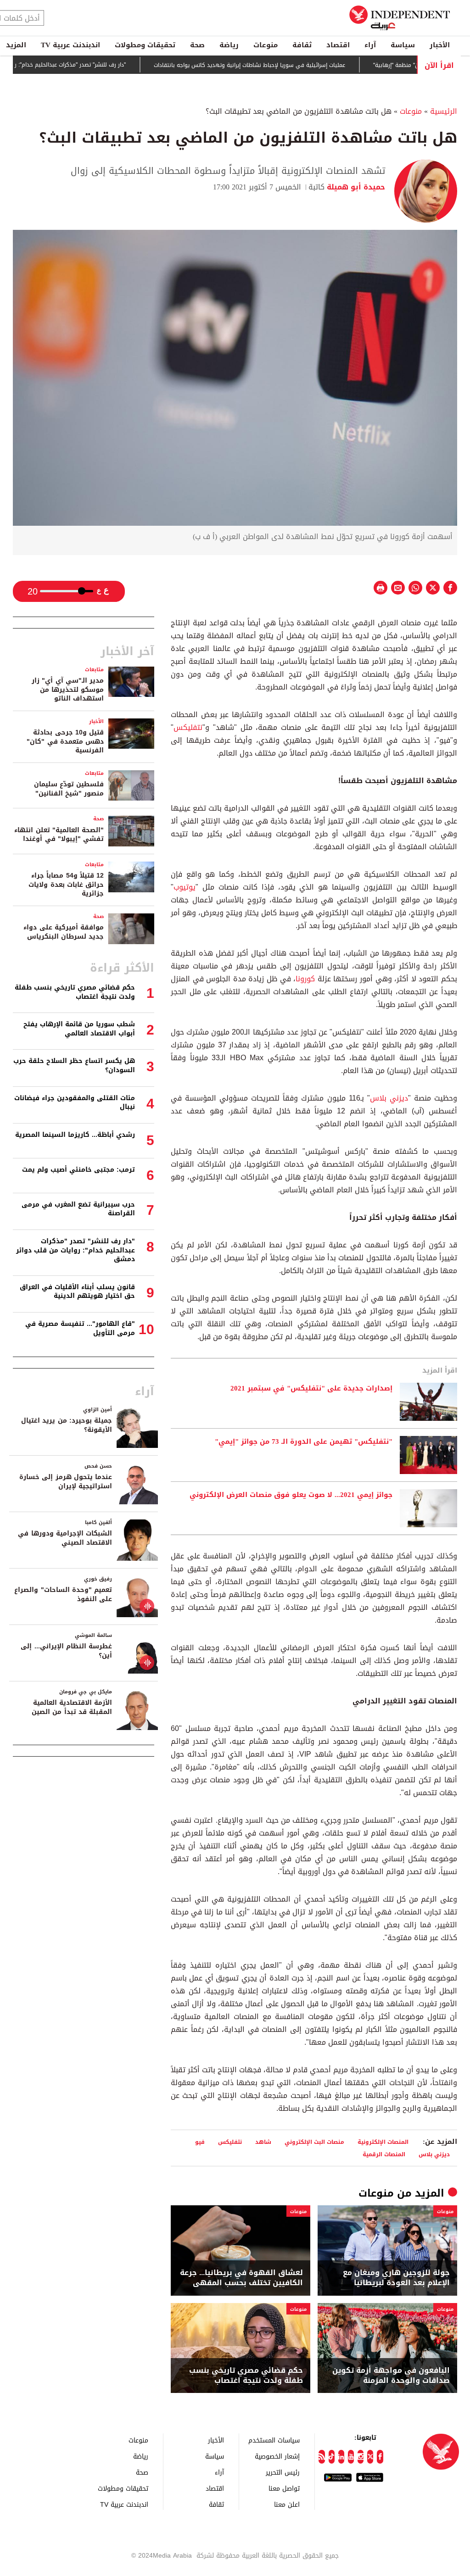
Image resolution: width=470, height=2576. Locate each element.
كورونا (305, 979)
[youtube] (351, 2457)
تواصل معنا (284, 2488)
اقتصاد (338, 45)
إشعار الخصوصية (277, 2456)
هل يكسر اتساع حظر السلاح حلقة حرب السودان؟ (74, 1065)
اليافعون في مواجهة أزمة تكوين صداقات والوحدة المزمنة (391, 2376)
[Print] (380, 588)
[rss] (322, 2457)
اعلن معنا (287, 2504)
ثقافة (302, 45)
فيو (200, 2142)
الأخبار (440, 45)
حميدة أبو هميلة (355, 187)
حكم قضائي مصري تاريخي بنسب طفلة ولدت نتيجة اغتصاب (246, 2376)
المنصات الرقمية (384, 2154)
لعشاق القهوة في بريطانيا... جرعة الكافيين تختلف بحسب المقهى (241, 2278)
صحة (197, 45)
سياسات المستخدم (274, 2440)
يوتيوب (185, 887)
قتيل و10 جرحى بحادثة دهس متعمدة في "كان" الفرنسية (65, 741)
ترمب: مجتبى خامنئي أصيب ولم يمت (78, 1170)
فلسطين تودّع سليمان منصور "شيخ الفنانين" (69, 789)
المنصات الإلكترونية (383, 2142)
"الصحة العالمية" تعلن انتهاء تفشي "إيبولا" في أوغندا (59, 835)
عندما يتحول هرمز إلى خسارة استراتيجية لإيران (66, 1482)
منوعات (266, 45)
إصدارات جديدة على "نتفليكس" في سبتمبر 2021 (311, 1389)
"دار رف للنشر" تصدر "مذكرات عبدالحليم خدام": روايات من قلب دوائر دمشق (76, 1250)
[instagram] (361, 2457)
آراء (370, 45)
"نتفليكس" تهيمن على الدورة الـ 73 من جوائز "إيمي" (304, 1442)
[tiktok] (332, 2457)
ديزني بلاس (389, 1098)
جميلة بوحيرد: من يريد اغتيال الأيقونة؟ (67, 1425)
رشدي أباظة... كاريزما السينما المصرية (75, 1135)
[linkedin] (341, 2457)
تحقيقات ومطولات (145, 45)
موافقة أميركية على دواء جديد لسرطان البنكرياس (64, 932)
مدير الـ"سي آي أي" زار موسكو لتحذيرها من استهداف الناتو (68, 690)
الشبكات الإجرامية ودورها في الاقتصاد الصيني (65, 1538)
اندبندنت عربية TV (70, 45)
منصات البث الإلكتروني (314, 2142)
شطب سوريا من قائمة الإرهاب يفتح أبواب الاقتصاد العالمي (79, 1029)
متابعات (94, 670)
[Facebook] (380, 2457)
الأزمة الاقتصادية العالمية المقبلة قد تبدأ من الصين (72, 1707)
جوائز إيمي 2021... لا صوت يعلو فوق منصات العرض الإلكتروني (291, 1495)
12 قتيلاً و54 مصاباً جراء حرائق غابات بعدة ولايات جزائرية (66, 885)
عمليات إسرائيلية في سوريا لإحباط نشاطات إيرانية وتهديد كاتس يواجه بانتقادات (288, 65)
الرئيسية (444, 111)
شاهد (263, 2142)
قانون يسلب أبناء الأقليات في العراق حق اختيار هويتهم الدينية (77, 1292)
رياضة (229, 45)
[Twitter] (370, 2457)
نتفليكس (188, 727)
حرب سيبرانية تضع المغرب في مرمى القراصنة (78, 1209)
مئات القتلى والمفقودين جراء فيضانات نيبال (75, 1103)
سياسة (403, 45)
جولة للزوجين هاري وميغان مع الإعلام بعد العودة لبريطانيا (396, 2278)
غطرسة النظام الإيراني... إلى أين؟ (66, 1651)
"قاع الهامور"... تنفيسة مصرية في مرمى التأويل (80, 1328)
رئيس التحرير (283, 2472)
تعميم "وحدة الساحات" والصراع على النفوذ (63, 1594)
